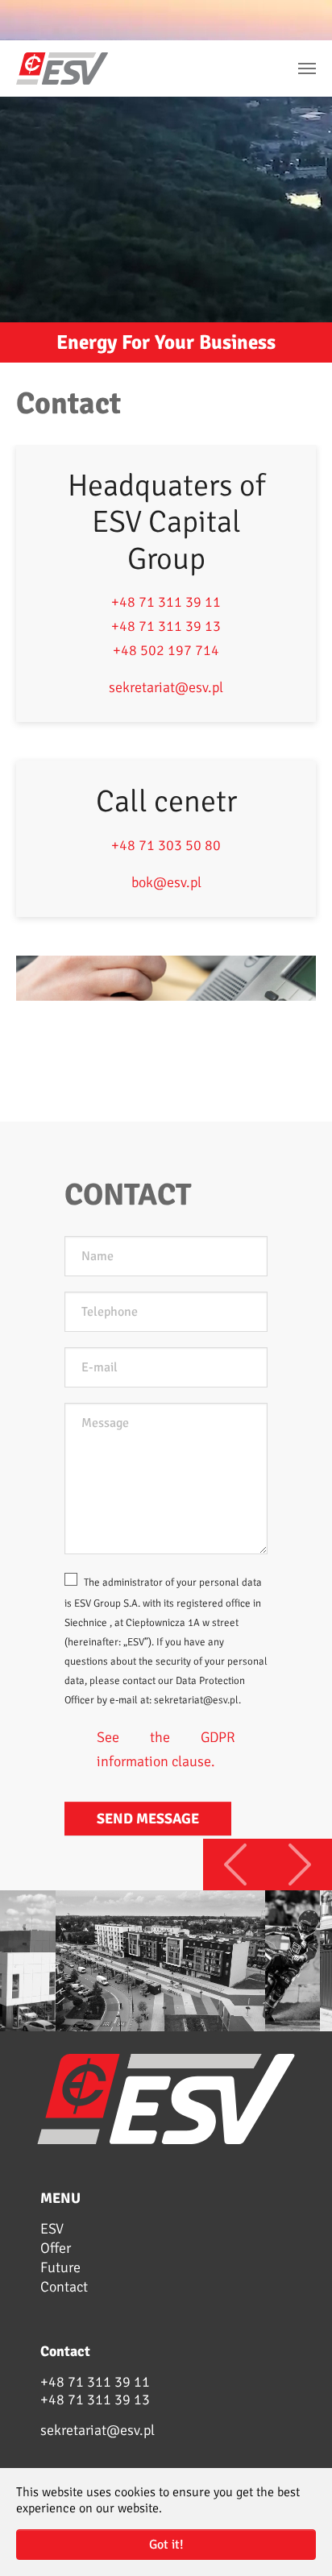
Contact (64, 2287)
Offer (56, 2248)
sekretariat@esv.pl (166, 687)
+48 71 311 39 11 (166, 602)
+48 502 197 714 (166, 650)
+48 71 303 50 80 (166, 845)
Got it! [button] (166, 2545)
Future (60, 2267)
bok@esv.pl (166, 882)
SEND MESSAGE (148, 1819)
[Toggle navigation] (307, 68)
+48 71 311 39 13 (166, 626)
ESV (52, 2229)
